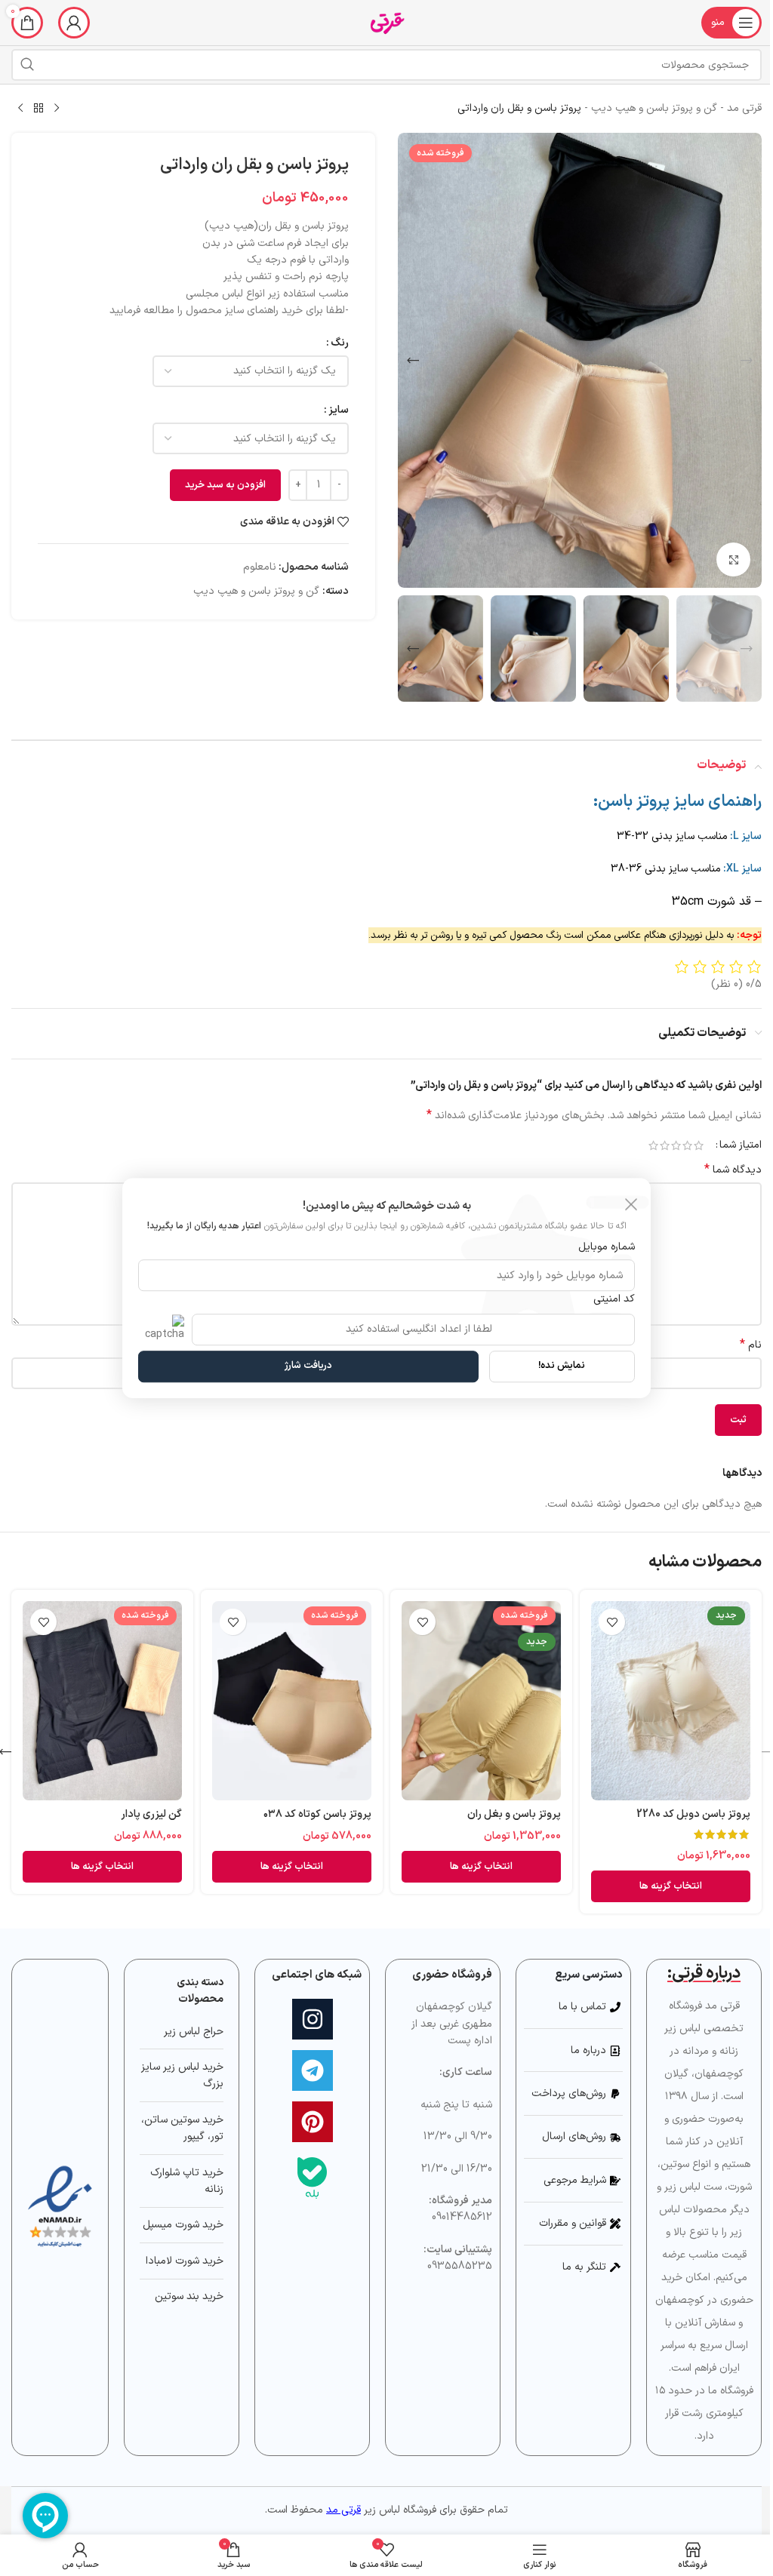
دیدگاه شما (733, 1170)
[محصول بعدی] (20, 109)
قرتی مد (744, 108)
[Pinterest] (313, 2122)
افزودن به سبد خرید (225, 485)
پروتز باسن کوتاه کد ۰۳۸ (317, 1814)
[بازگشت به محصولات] (38, 109)
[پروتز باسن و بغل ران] (481, 1701)
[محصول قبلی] (57, 109)
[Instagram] (313, 2019)
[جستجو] (27, 65)
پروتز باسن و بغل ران (514, 1814)
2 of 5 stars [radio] (687, 1145)
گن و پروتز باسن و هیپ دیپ (654, 108)
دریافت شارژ (308, 1366)
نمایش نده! (562, 1366)
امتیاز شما (741, 1145)
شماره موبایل (607, 1247)
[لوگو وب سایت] (386, 22)
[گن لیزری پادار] (102, 1701)
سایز (339, 410)
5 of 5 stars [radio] (653, 1145)
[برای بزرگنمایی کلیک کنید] (733, 559)
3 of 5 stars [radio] (676, 1145)
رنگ (340, 343)
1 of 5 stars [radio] (699, 1145)
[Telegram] (313, 2070)
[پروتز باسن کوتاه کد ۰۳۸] (292, 1701)
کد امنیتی (614, 1299)
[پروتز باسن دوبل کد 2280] (671, 1701)
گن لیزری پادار (151, 1814)
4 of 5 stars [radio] (665, 1145)
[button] (747, 361)
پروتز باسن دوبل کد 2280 (693, 1814)
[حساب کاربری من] (74, 23)
